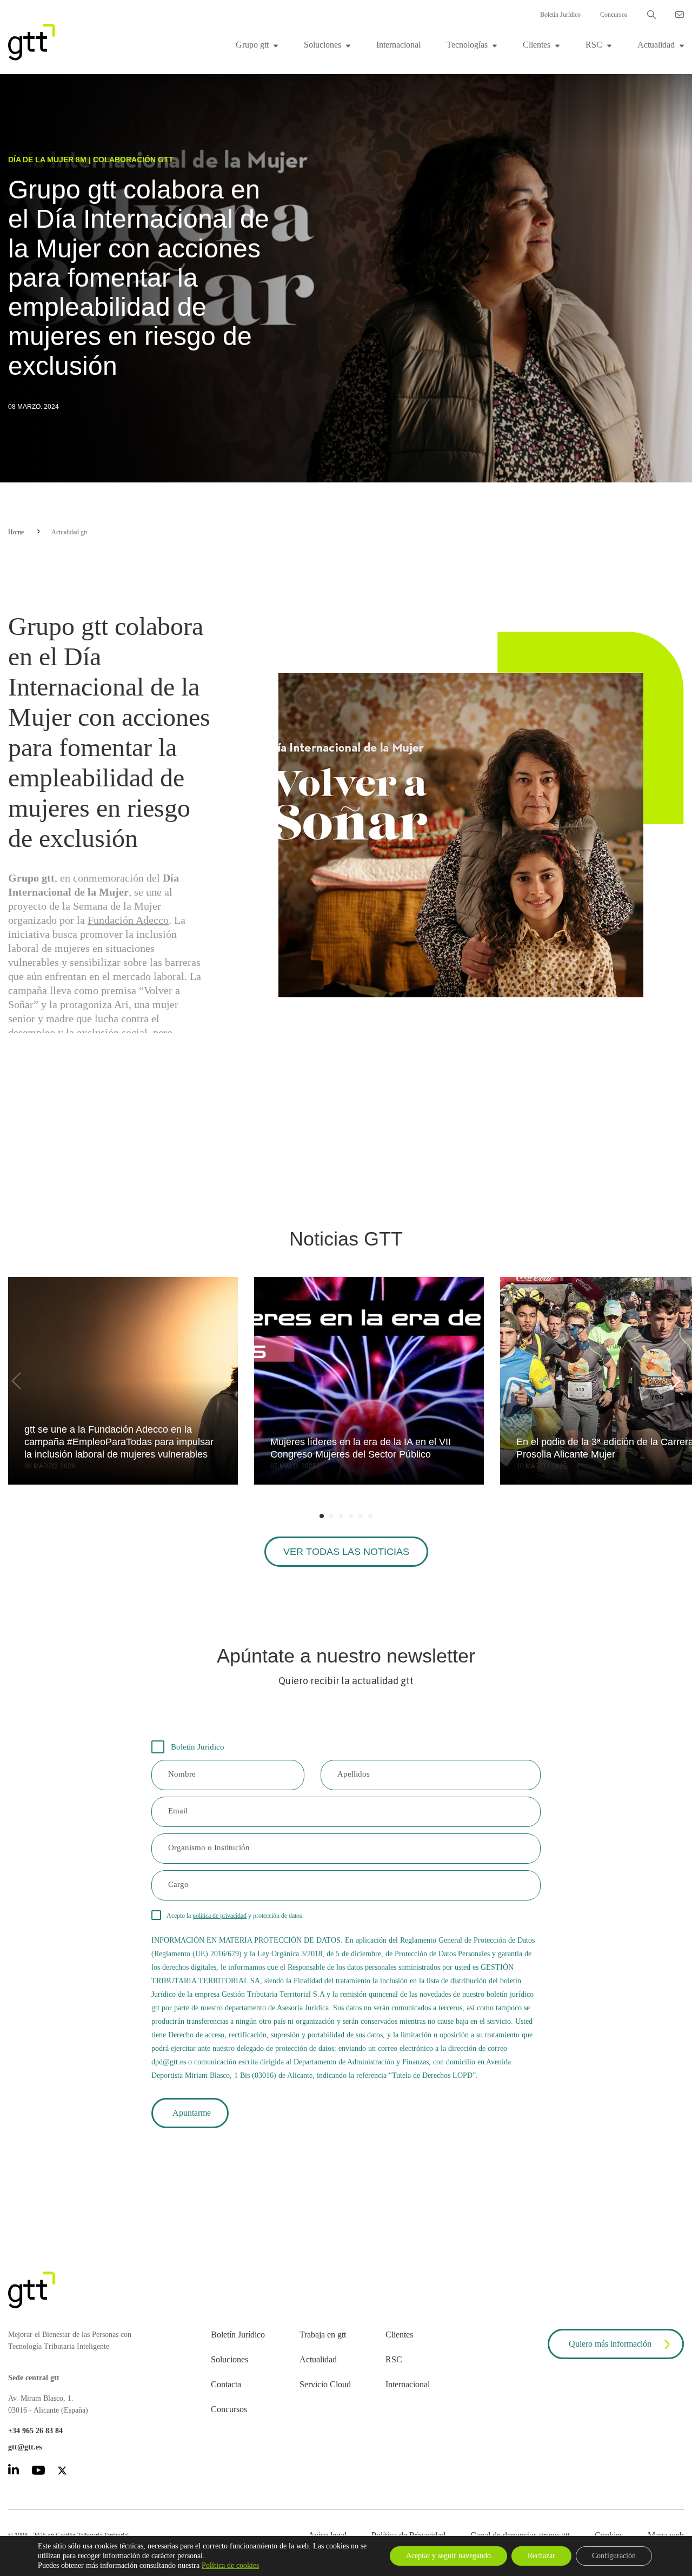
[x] (62, 2472)
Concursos (614, 15)
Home (16, 532)
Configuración (614, 2556)
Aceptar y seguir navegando (448, 2556)
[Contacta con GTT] (680, 15)
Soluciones (322, 45)
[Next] (674, 1381)
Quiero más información (610, 2344)
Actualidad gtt (69, 532)
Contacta (226, 2384)
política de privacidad (219, 1916)
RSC (594, 45)
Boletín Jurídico (560, 15)
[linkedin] (14, 2471)
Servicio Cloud (325, 2384)
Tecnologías (467, 45)
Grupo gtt (252, 45)
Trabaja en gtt (323, 2335)
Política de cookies (230, 2565)
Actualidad (656, 45)
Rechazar (541, 2556)
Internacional (398, 45)
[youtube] (38, 2472)
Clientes (537, 45)
